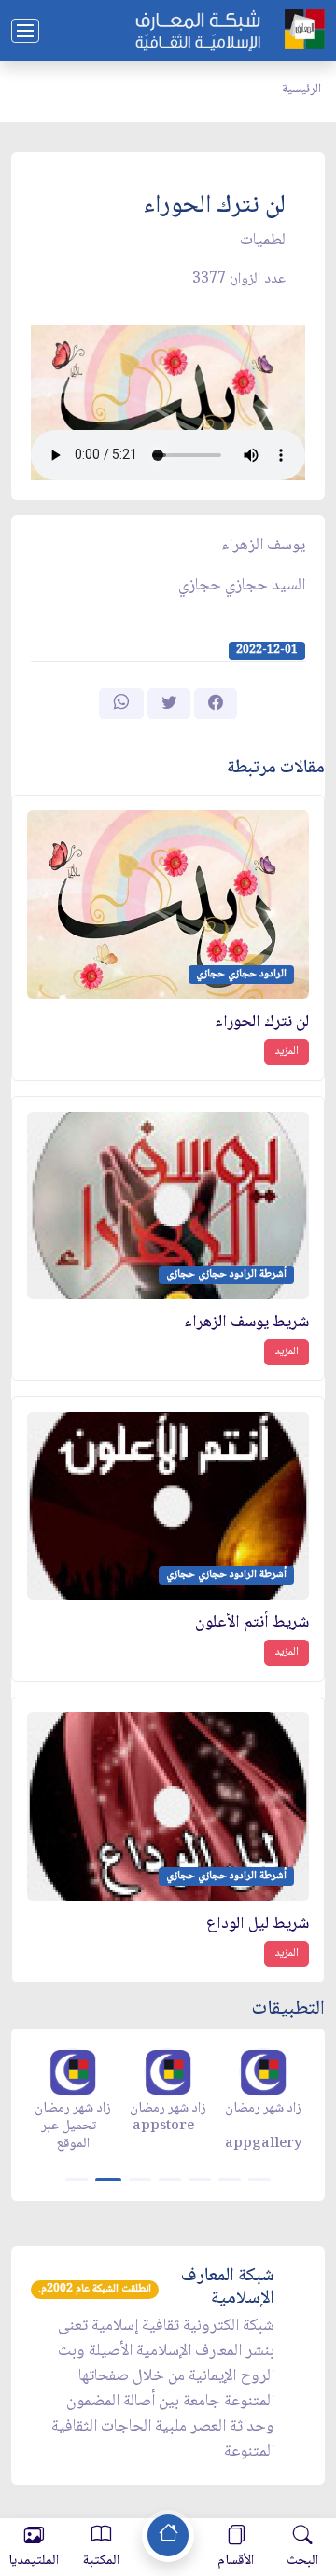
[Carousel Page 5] (200, 2180)
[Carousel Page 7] (259, 2180)
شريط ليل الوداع (258, 1925)
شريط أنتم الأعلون (252, 1623)
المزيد (287, 1052)
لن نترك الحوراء (262, 1023)
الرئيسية (301, 90)
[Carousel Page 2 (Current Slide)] (108, 2180)
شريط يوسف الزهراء (246, 1323)
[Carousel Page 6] (230, 2180)
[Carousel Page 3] (140, 2180)
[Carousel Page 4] (170, 2180)
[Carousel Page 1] (77, 2180)
